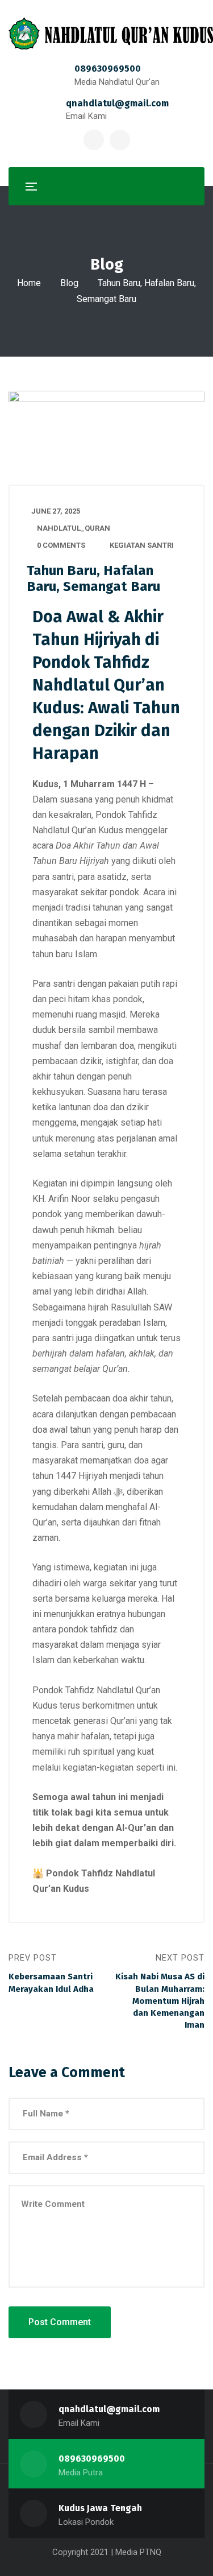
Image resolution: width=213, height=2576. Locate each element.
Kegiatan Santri (142, 545)
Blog (69, 283)
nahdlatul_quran (74, 528)
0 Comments (61, 545)
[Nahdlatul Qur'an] (111, 33)
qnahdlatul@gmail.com (117, 103)
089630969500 (108, 69)
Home (29, 283)
